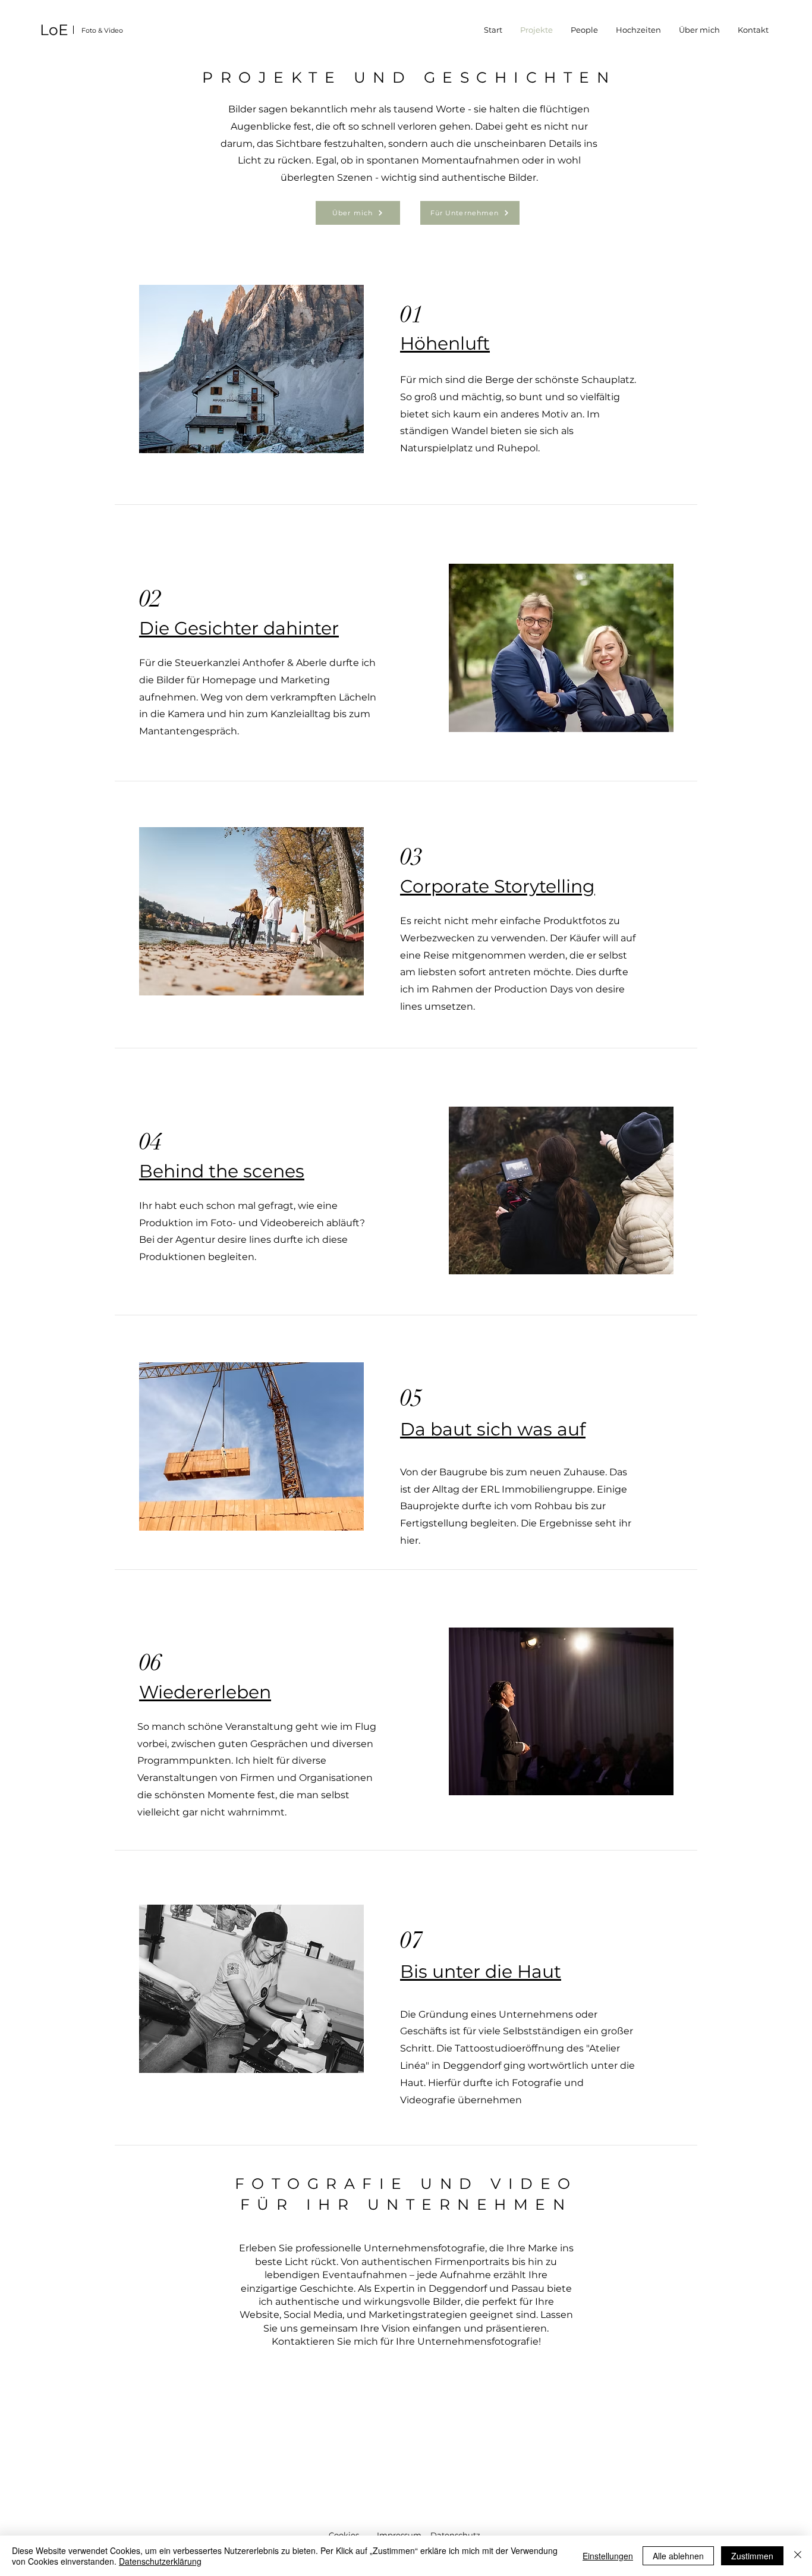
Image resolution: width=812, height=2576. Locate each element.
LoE (54, 30)
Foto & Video (102, 30)
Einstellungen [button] (608, 2556)
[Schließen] (798, 2556)
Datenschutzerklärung (160, 2561)
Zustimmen (752, 2556)
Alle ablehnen (678, 2556)
